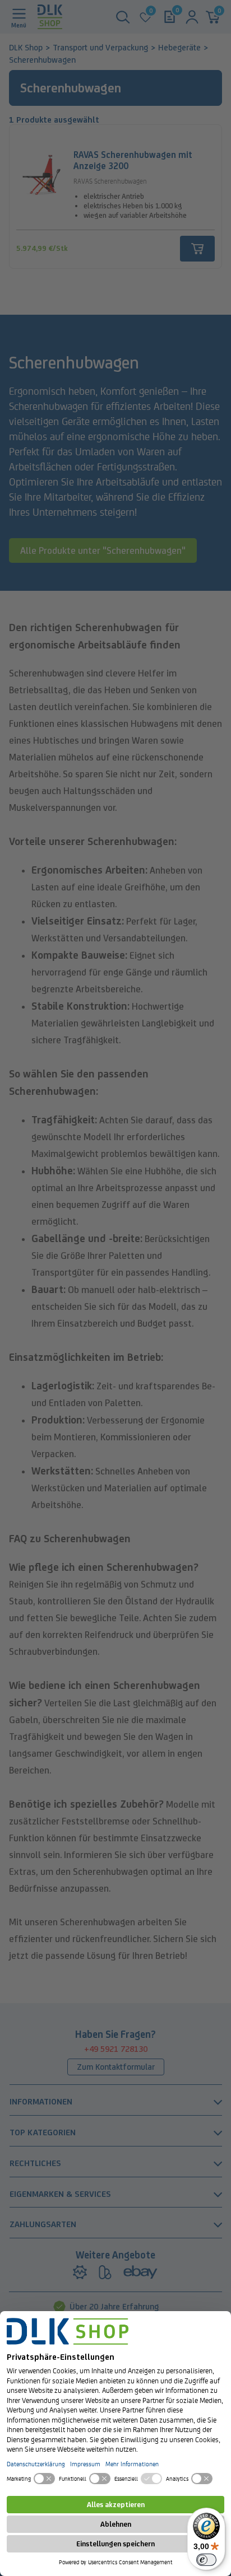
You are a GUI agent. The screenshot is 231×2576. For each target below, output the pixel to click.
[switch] (206, 2560)
